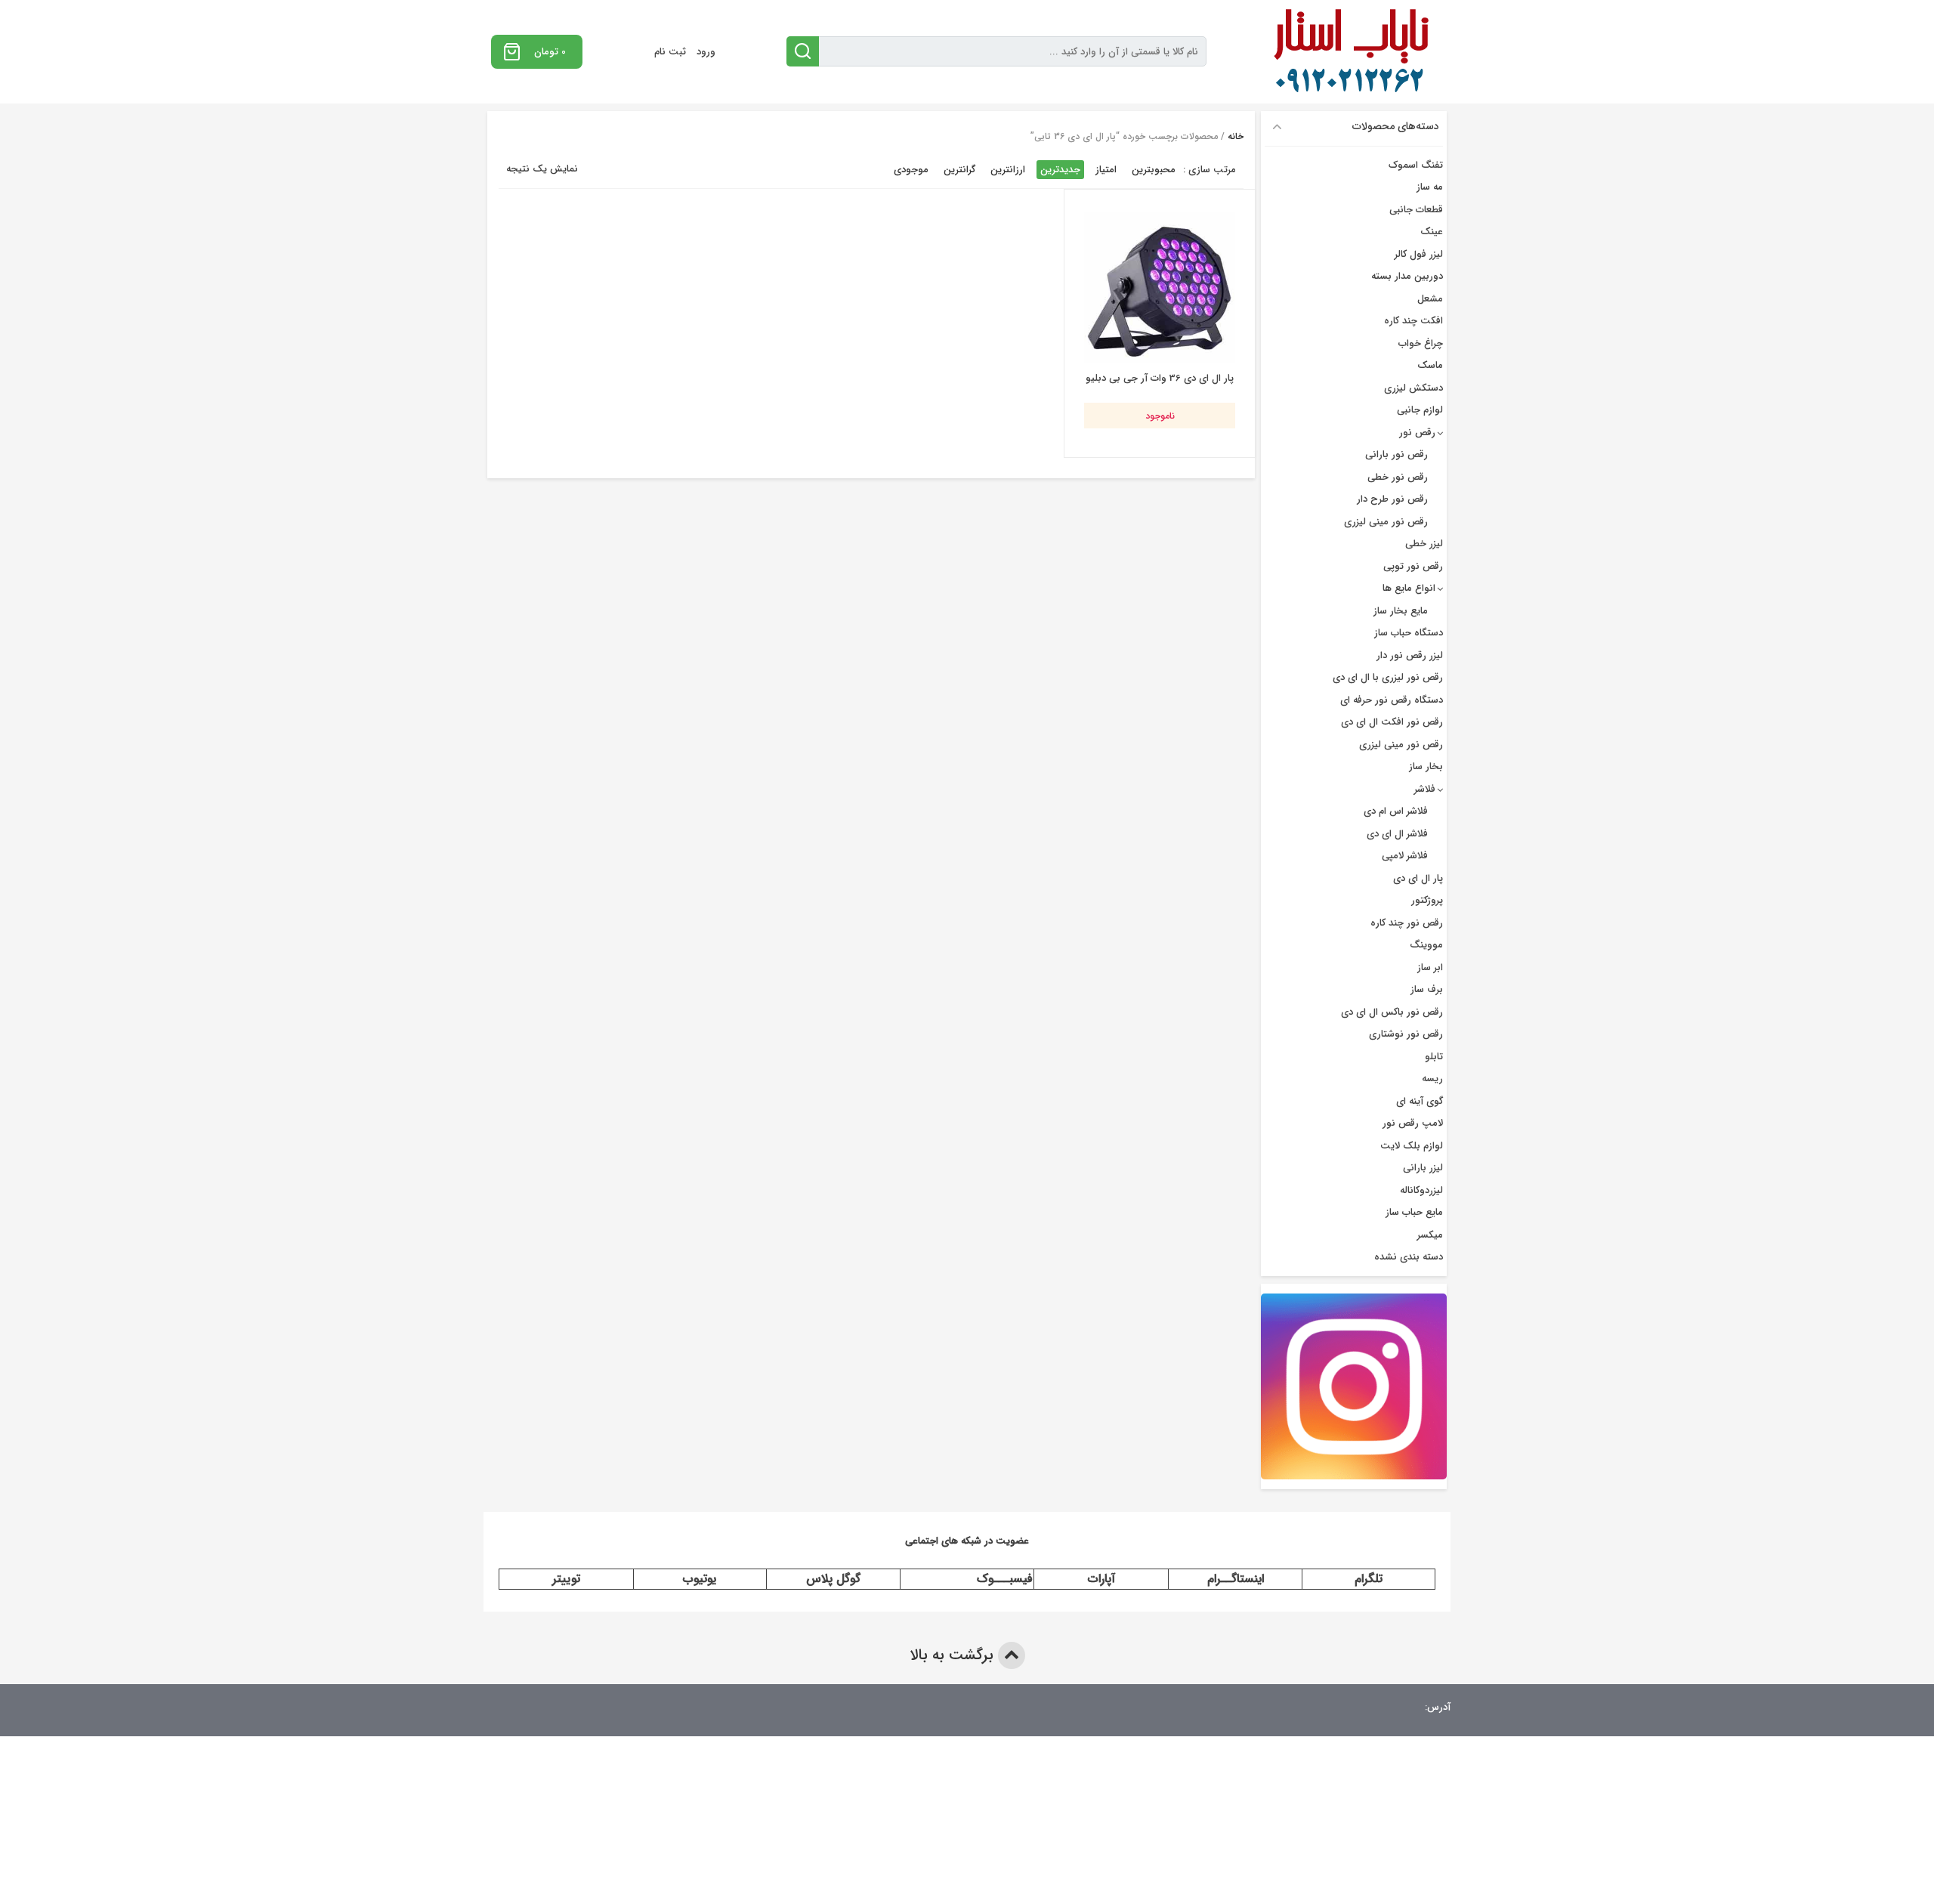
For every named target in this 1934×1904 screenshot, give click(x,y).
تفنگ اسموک (1416, 165)
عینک (1432, 232)
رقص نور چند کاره (1407, 923)
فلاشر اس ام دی (1396, 811)
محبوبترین (1154, 170)
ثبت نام (670, 52)
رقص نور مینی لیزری (1386, 522)
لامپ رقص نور (1413, 1123)
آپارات (1101, 1579)
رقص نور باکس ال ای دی (1392, 1012)
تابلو (1434, 1057)
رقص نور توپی (1413, 566)
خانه (1236, 136)
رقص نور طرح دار (1392, 499)
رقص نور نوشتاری (1406, 1034)
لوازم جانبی (1420, 410)
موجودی (911, 170)
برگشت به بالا (954, 1655)
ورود (706, 52)
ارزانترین (1008, 170)
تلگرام (1369, 1579)
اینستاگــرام (1236, 1579)
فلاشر (1425, 789)
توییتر (566, 1579)
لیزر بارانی (1423, 1168)
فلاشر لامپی (1405, 856)
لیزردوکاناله (1421, 1190)
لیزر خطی (1424, 544)
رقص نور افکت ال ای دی (1392, 722)
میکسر (1430, 1235)
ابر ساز (1430, 967)
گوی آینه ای (1420, 1101)
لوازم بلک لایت (1412, 1146)
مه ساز (1430, 187)
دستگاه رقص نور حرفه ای (1392, 700)
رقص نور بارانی (1396, 454)
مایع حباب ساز (1414, 1212)
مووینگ (1426, 945)
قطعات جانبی (1416, 210)
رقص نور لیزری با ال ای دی (1388, 677)
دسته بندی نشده (1409, 1257)
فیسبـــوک (1005, 1579)
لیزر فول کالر (1419, 254)
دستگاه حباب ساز (1409, 633)
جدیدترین (1060, 170)
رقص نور (1417, 433)
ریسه (1432, 1079)
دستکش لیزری (1413, 388)
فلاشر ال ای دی (1397, 834)
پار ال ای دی (1418, 878)
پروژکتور (1427, 900)
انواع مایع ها (1409, 588)
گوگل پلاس (833, 1579)
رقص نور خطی (1398, 477)
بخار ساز (1426, 767)
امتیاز (1106, 170)
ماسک (1430, 365)
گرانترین (959, 170)
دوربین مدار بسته (1407, 276)
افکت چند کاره (1413, 321)
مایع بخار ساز (1401, 611)
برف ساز (1427, 989)
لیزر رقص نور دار (1410, 655)
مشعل (1430, 299)
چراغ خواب (1421, 343)
